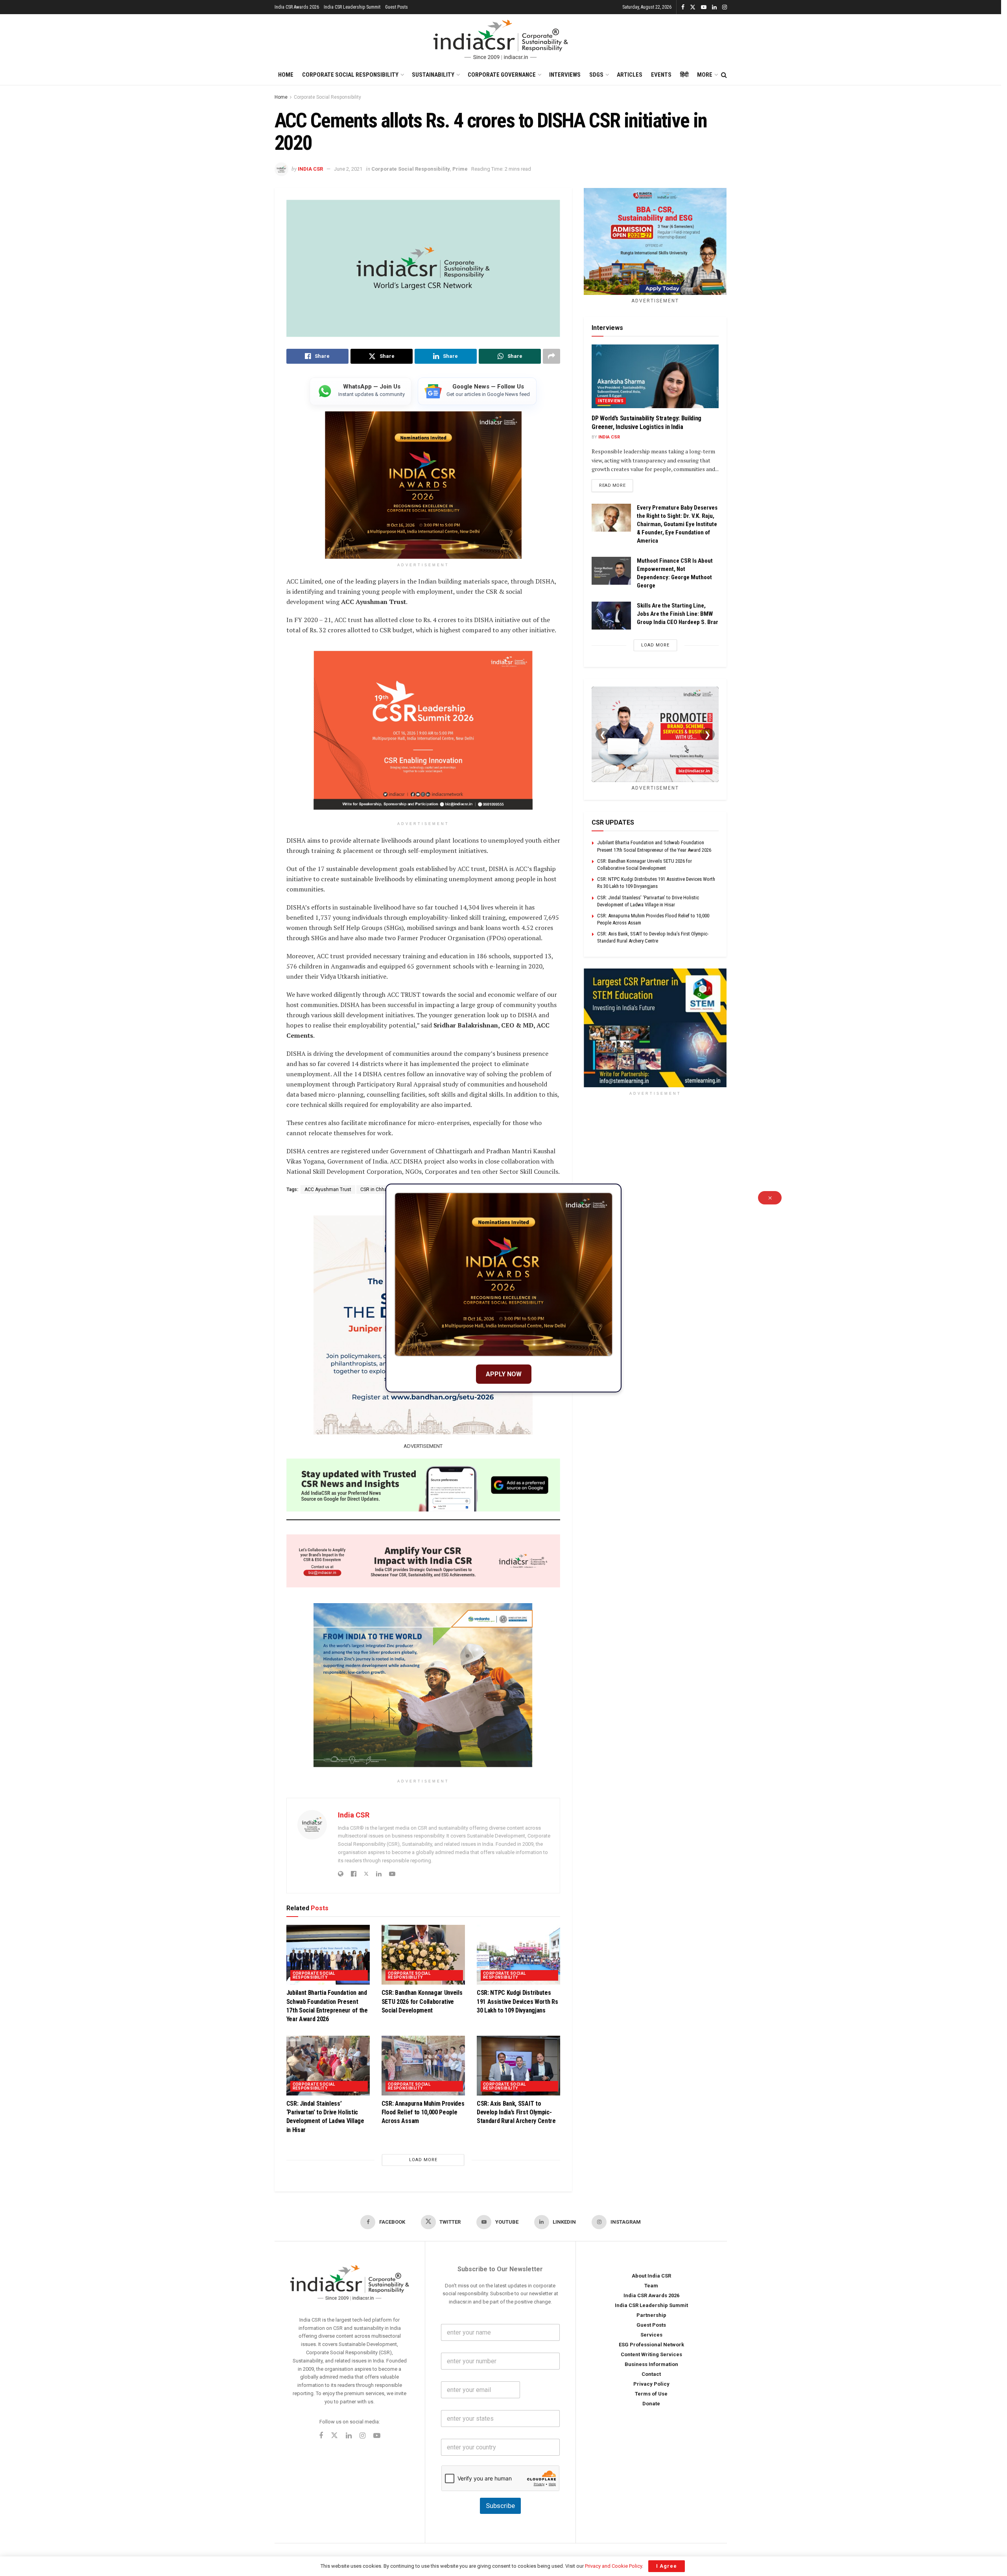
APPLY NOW (504, 1374)
